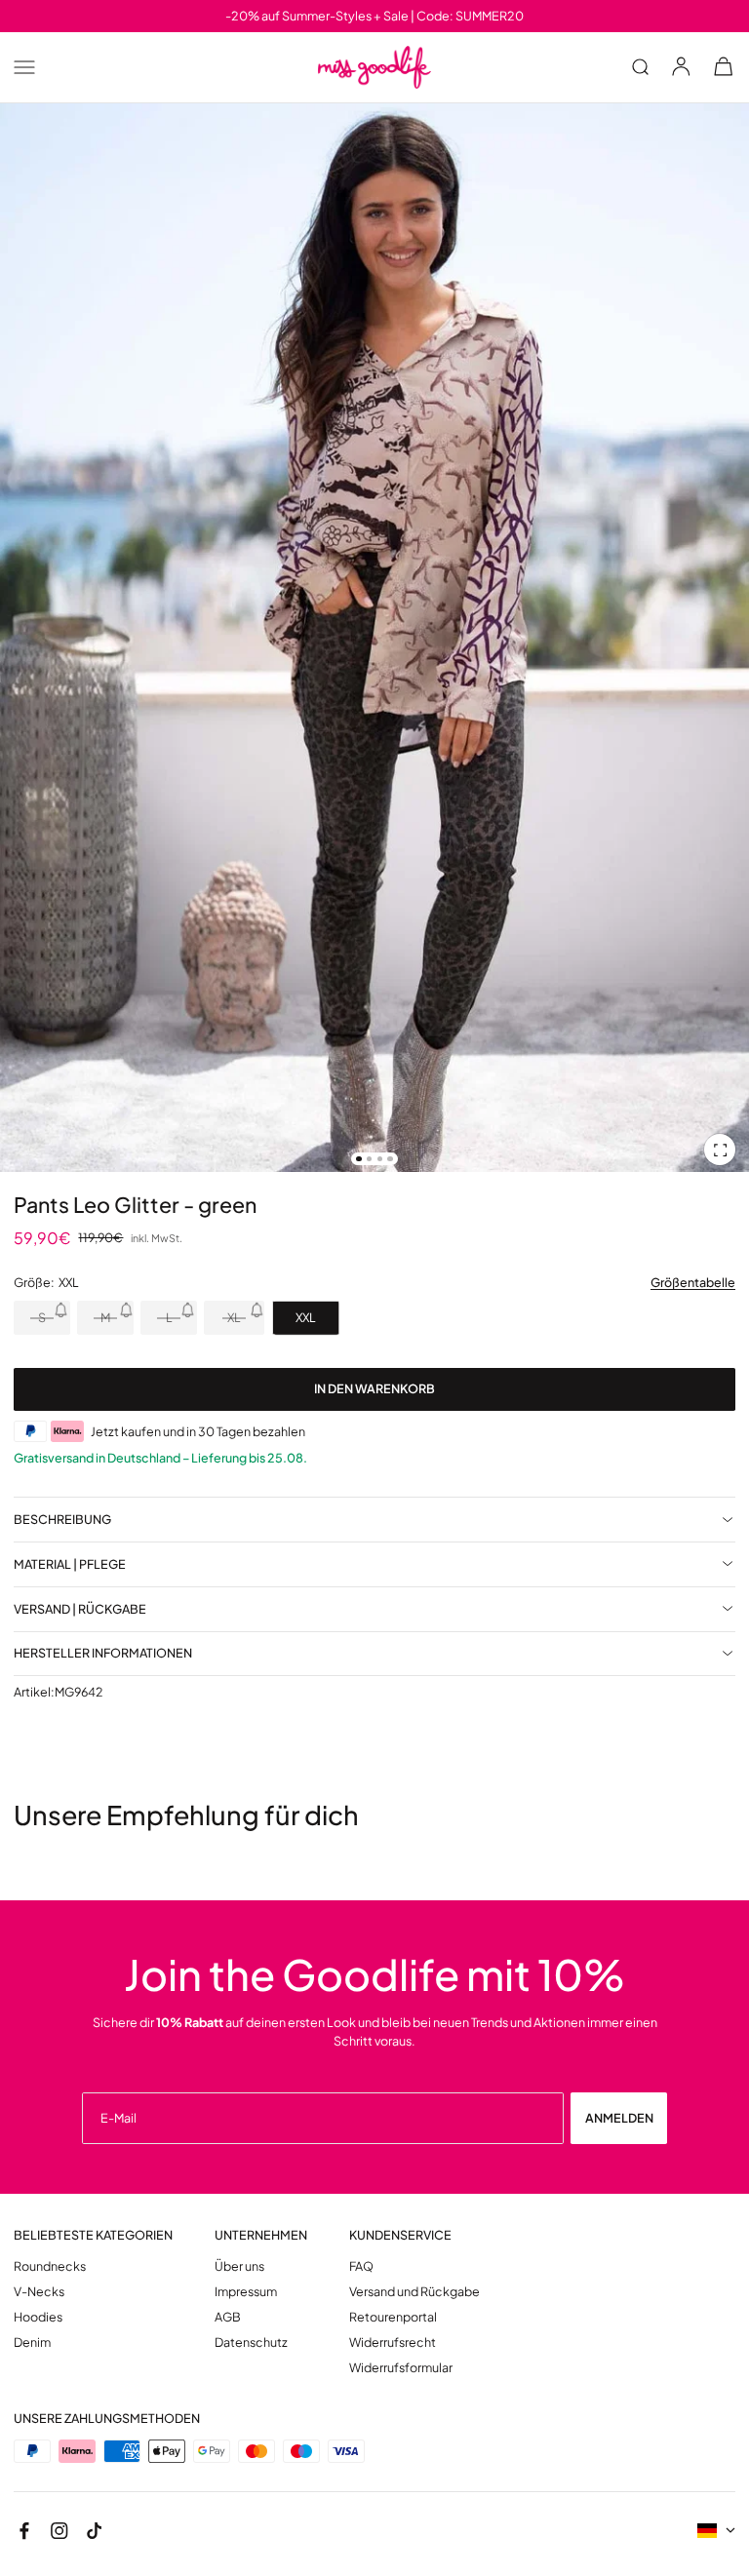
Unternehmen (261, 2235)
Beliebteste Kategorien (93, 2235)
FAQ (361, 2266)
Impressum (246, 2292)
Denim (32, 2342)
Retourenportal (393, 2317)
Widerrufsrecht (393, 2342)
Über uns (239, 2266)
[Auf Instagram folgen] (59, 2531)
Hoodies (38, 2317)
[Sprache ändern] (716, 2531)
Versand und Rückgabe (414, 2292)
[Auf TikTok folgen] (94, 2531)
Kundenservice (400, 2235)
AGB (228, 2317)
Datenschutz (251, 2342)
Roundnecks (50, 2266)
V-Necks (39, 2292)
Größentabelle (693, 1283)
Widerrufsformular (401, 2368)
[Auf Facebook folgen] (24, 2531)
